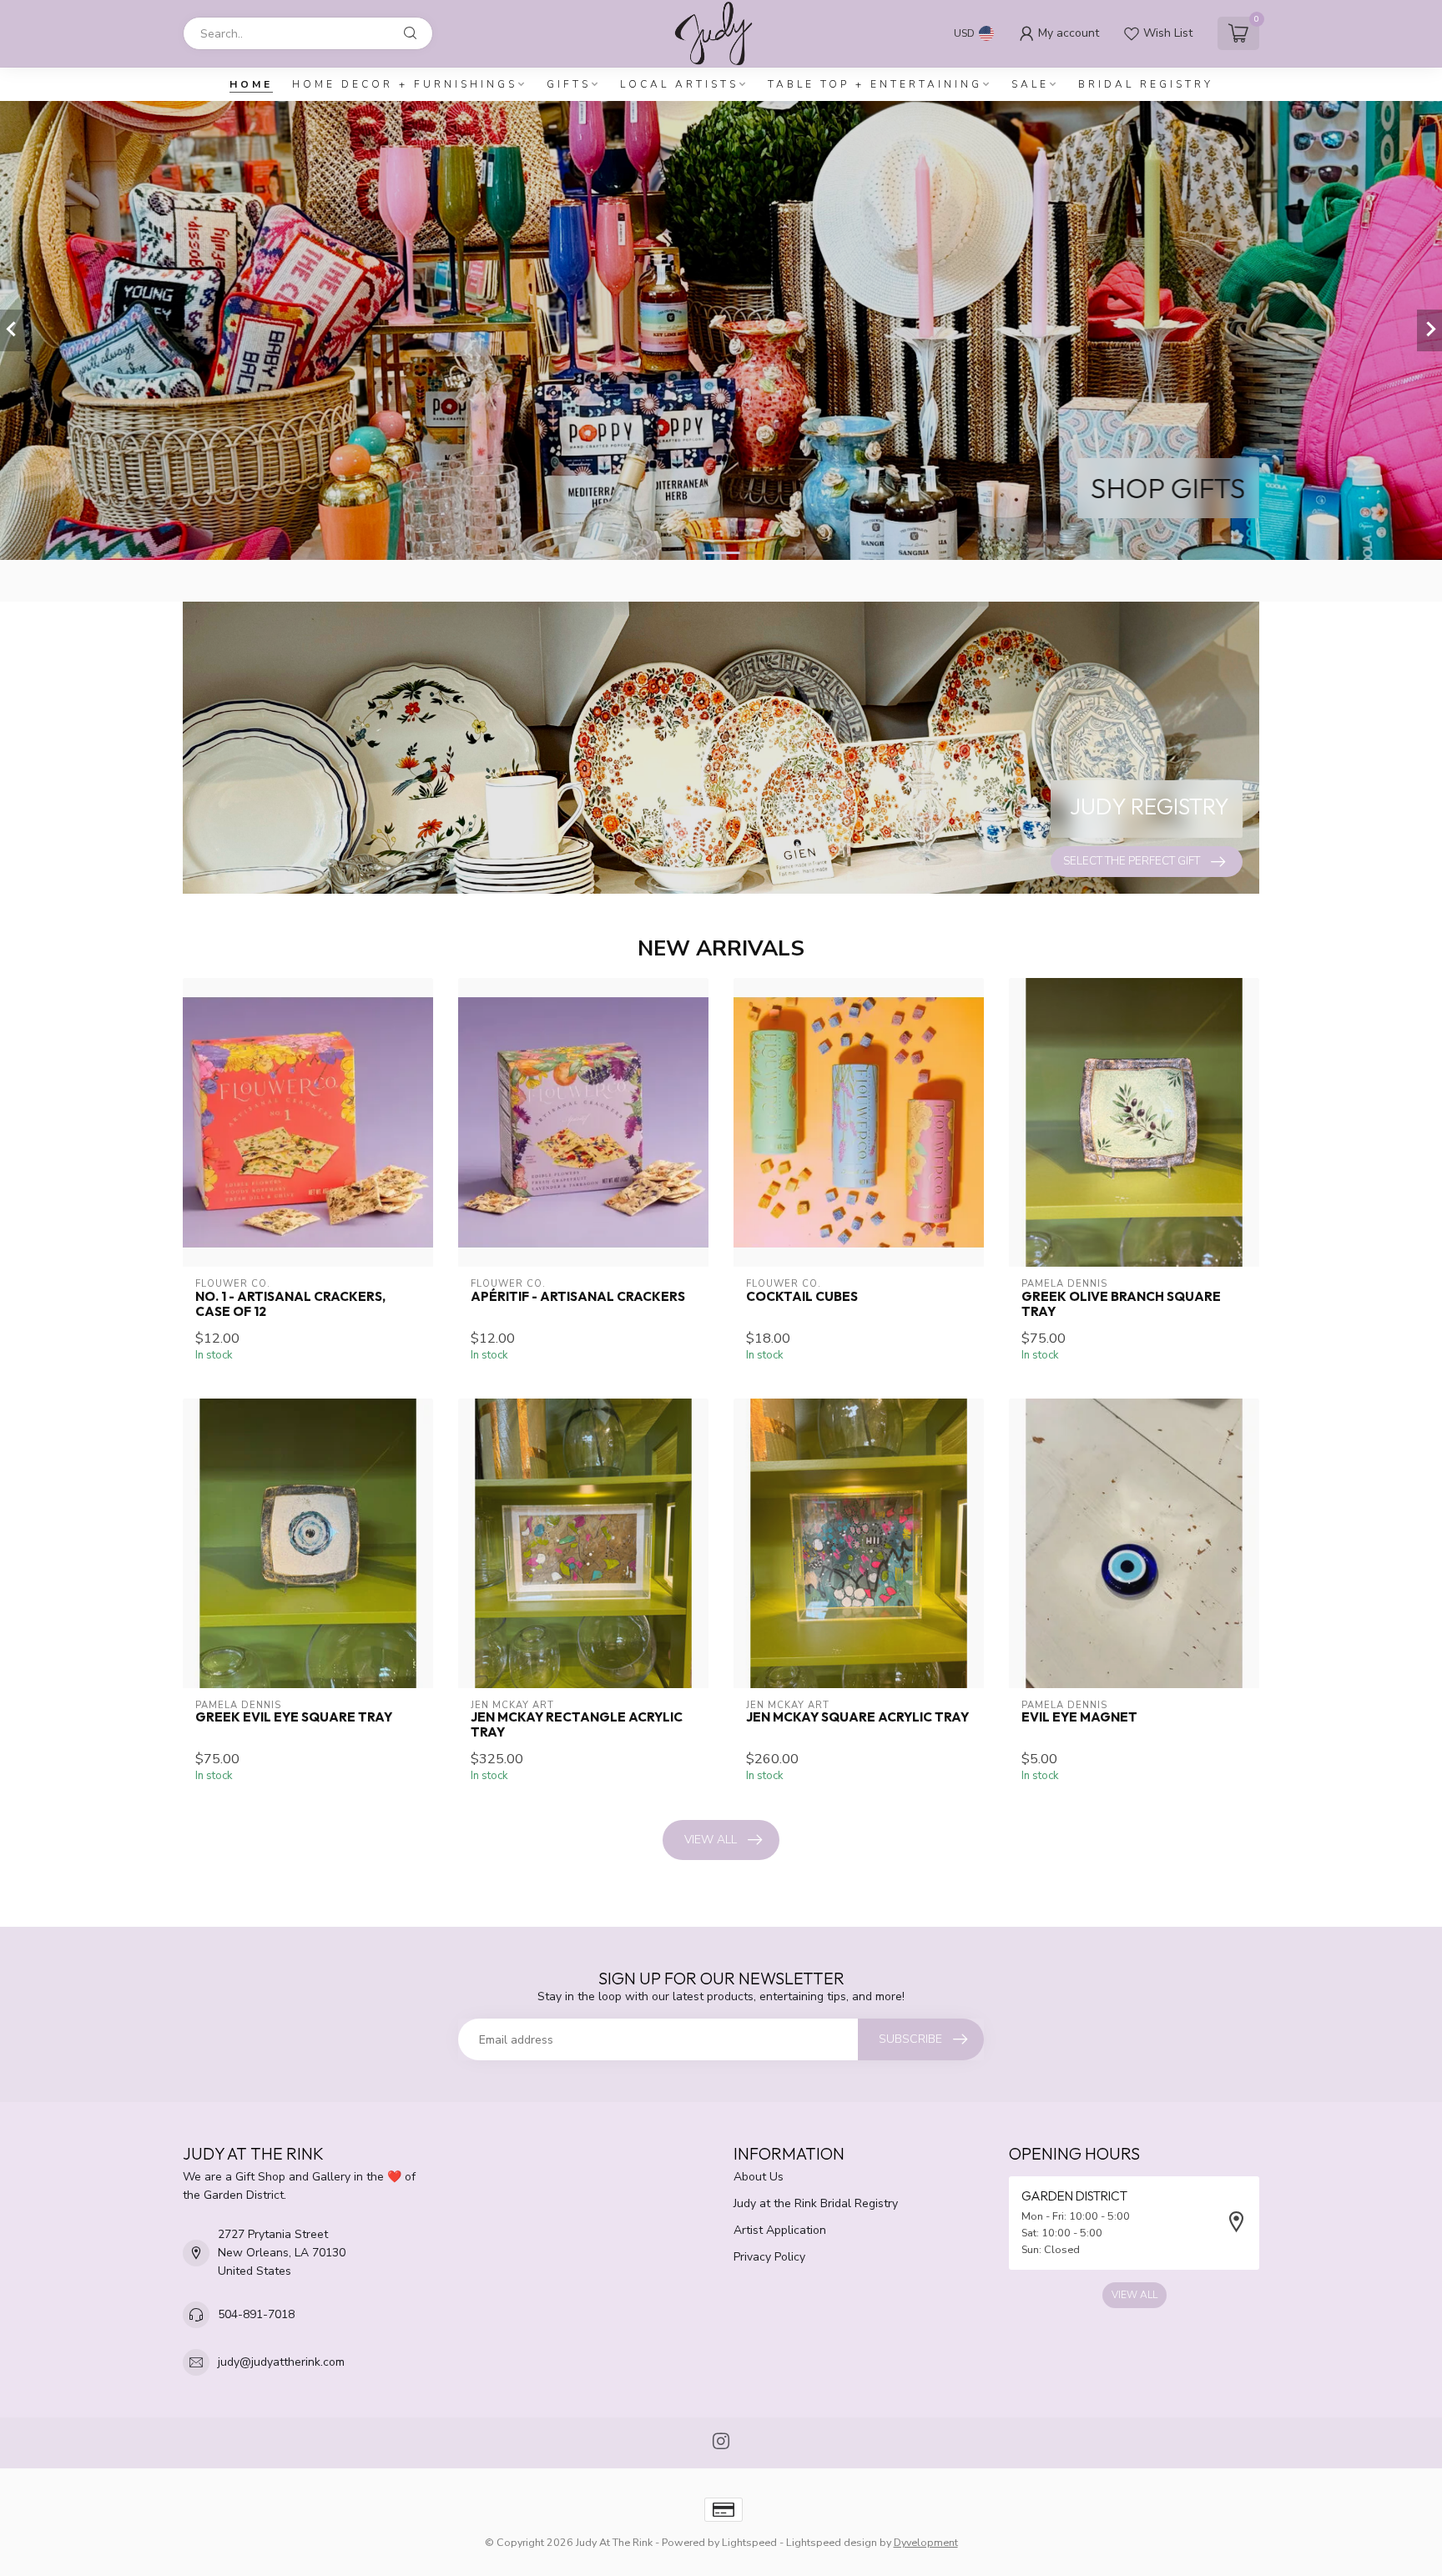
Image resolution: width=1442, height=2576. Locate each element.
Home (251, 84)
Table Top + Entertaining (875, 84)
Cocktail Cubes (802, 1297)
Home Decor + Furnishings (405, 84)
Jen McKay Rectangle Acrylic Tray (577, 1725)
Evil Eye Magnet (1079, 1717)
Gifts (569, 84)
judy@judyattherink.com (281, 2362)
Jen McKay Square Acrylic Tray (857, 1717)
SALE (1030, 84)
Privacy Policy (769, 2257)
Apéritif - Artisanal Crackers (578, 1297)
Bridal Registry (1146, 84)
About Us (759, 2177)
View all (711, 1840)
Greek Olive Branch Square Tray (1121, 1304)
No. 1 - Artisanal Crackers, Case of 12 (290, 1304)
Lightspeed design (832, 2542)
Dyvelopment (926, 2542)
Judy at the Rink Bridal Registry (816, 2203)
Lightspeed (749, 2542)
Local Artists (679, 84)
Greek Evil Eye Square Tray (294, 1717)
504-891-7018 (256, 2314)
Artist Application (780, 2230)
